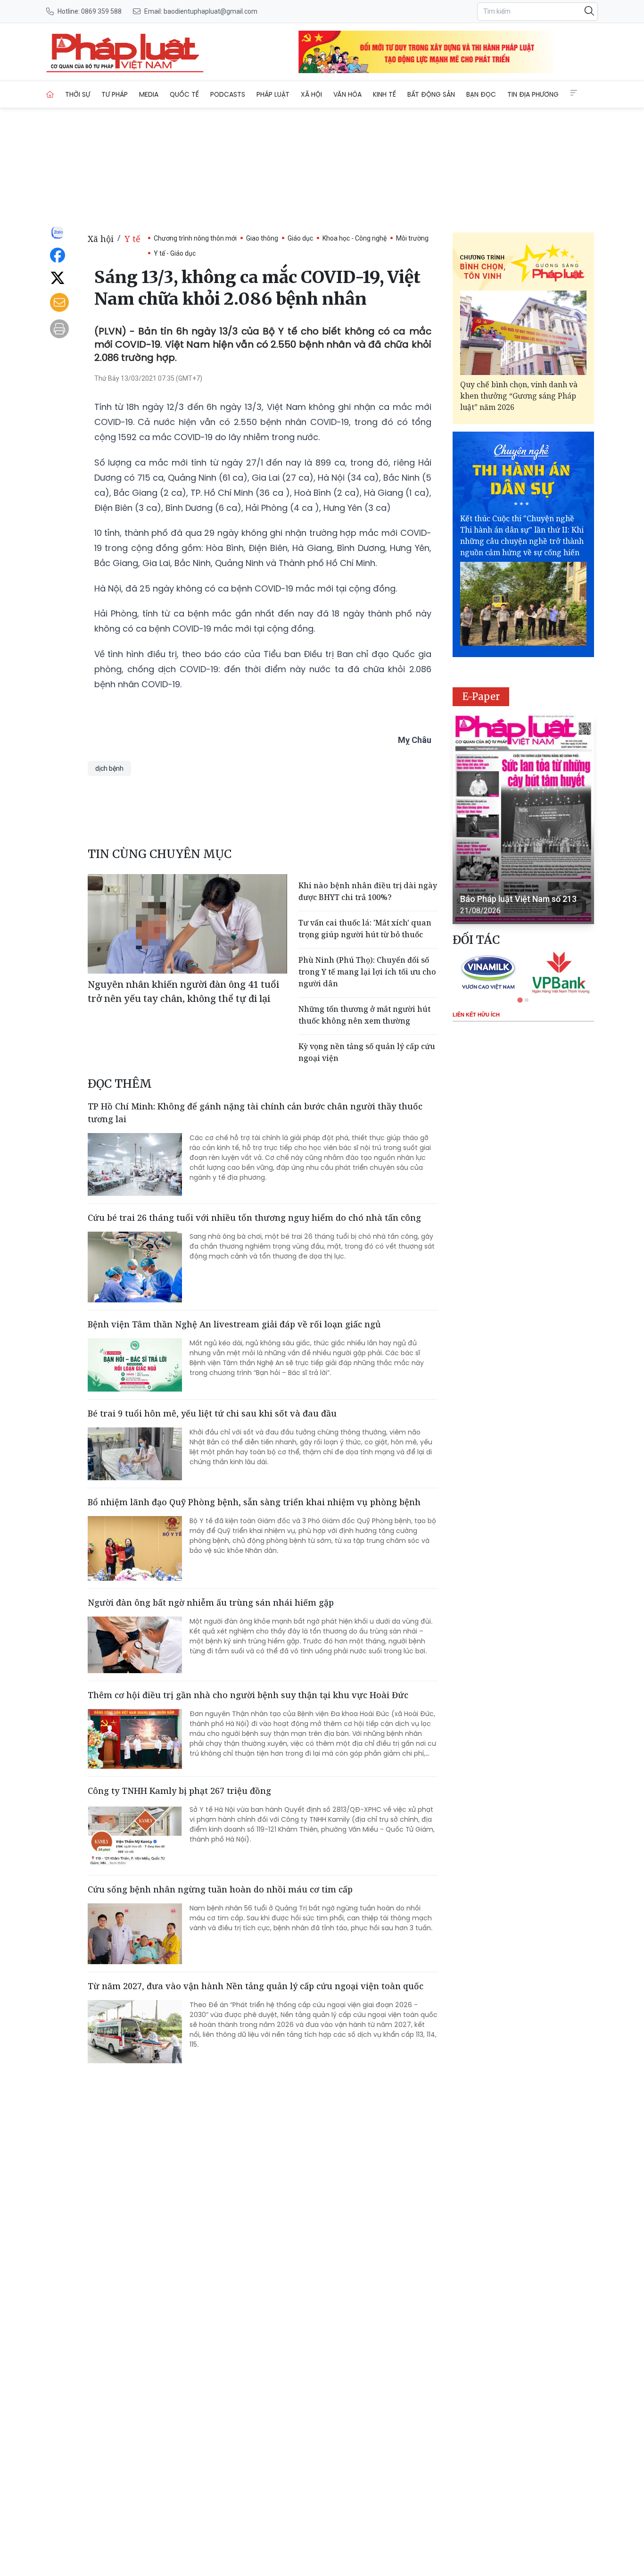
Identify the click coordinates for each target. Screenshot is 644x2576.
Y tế (132, 239)
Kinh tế (384, 94)
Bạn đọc (481, 94)
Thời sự (78, 94)
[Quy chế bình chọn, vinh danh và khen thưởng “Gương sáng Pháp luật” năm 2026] (523, 333)
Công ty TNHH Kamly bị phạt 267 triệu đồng (179, 1791)
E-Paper (481, 696)
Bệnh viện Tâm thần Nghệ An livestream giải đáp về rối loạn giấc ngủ (234, 1324)
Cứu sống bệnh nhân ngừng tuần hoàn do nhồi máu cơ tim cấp (220, 1889)
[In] (59, 329)
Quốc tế (184, 94)
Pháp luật (273, 94)
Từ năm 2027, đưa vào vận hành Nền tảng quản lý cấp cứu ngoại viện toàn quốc (256, 1986)
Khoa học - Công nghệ (355, 238)
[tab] (520, 1000)
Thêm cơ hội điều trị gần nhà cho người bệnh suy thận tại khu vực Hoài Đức (248, 1695)
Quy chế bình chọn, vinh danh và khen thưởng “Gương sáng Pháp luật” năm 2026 (519, 396)
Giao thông (262, 238)
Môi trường (412, 238)
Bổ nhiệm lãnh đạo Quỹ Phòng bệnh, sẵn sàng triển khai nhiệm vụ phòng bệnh (254, 1502)
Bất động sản (431, 94)
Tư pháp (115, 94)
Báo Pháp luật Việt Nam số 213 (518, 899)
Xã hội (311, 94)
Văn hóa (347, 94)
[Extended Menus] (574, 93)
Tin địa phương (533, 94)
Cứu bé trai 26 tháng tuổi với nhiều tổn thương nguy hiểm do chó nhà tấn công (254, 1217)
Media (149, 94)
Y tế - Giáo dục (175, 253)
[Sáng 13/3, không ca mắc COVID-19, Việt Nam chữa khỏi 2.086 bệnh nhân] (125, 52)
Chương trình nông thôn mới (195, 238)
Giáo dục (300, 238)
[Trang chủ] (50, 94)
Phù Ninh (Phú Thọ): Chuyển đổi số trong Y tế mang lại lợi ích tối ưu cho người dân (367, 972)
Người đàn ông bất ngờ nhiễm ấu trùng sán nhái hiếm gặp (211, 1602)
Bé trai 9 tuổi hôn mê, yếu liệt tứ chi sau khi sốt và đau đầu (212, 1413)
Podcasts (228, 94)
